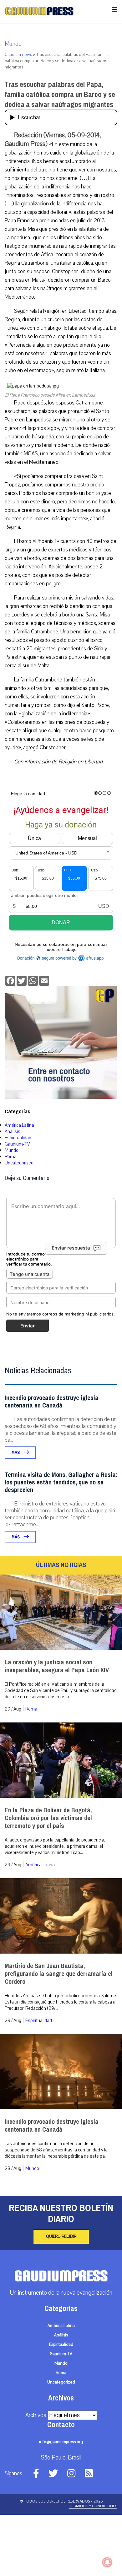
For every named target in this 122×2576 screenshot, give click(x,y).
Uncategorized (19, 1163)
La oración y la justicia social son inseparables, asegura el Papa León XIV (57, 1666)
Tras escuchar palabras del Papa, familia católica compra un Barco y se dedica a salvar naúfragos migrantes (60, 95)
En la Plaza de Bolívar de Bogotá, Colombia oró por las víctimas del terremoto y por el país (48, 1818)
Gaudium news (18, 55)
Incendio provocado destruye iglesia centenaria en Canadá (52, 1402)
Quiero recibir (61, 2237)
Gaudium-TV (17, 1144)
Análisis (13, 1131)
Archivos (36, 2415)
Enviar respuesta (71, 1248)
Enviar (28, 1326)
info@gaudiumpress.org (61, 2442)
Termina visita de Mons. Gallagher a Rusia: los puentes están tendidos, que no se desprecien (61, 1482)
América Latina (19, 1125)
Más (16, 1453)
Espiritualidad (18, 1138)
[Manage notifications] (107, 2562)
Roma (11, 1157)
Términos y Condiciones (93, 2506)
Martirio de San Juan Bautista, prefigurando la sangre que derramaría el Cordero (59, 1974)
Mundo (13, 44)
